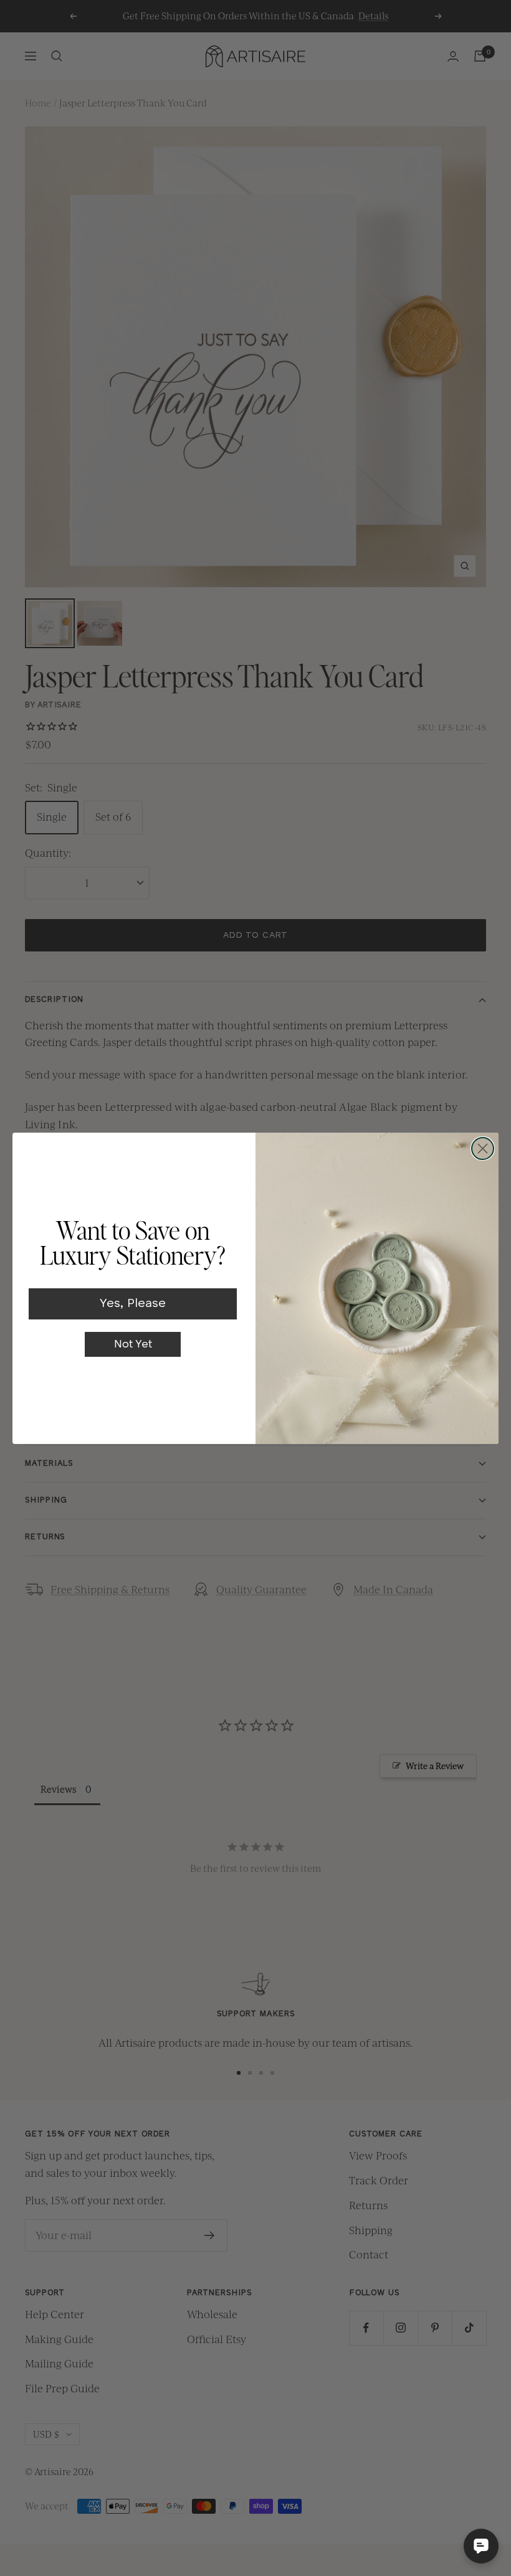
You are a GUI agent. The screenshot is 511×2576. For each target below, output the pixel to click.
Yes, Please (133, 1304)
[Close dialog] (483, 1149)
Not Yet (133, 1344)
